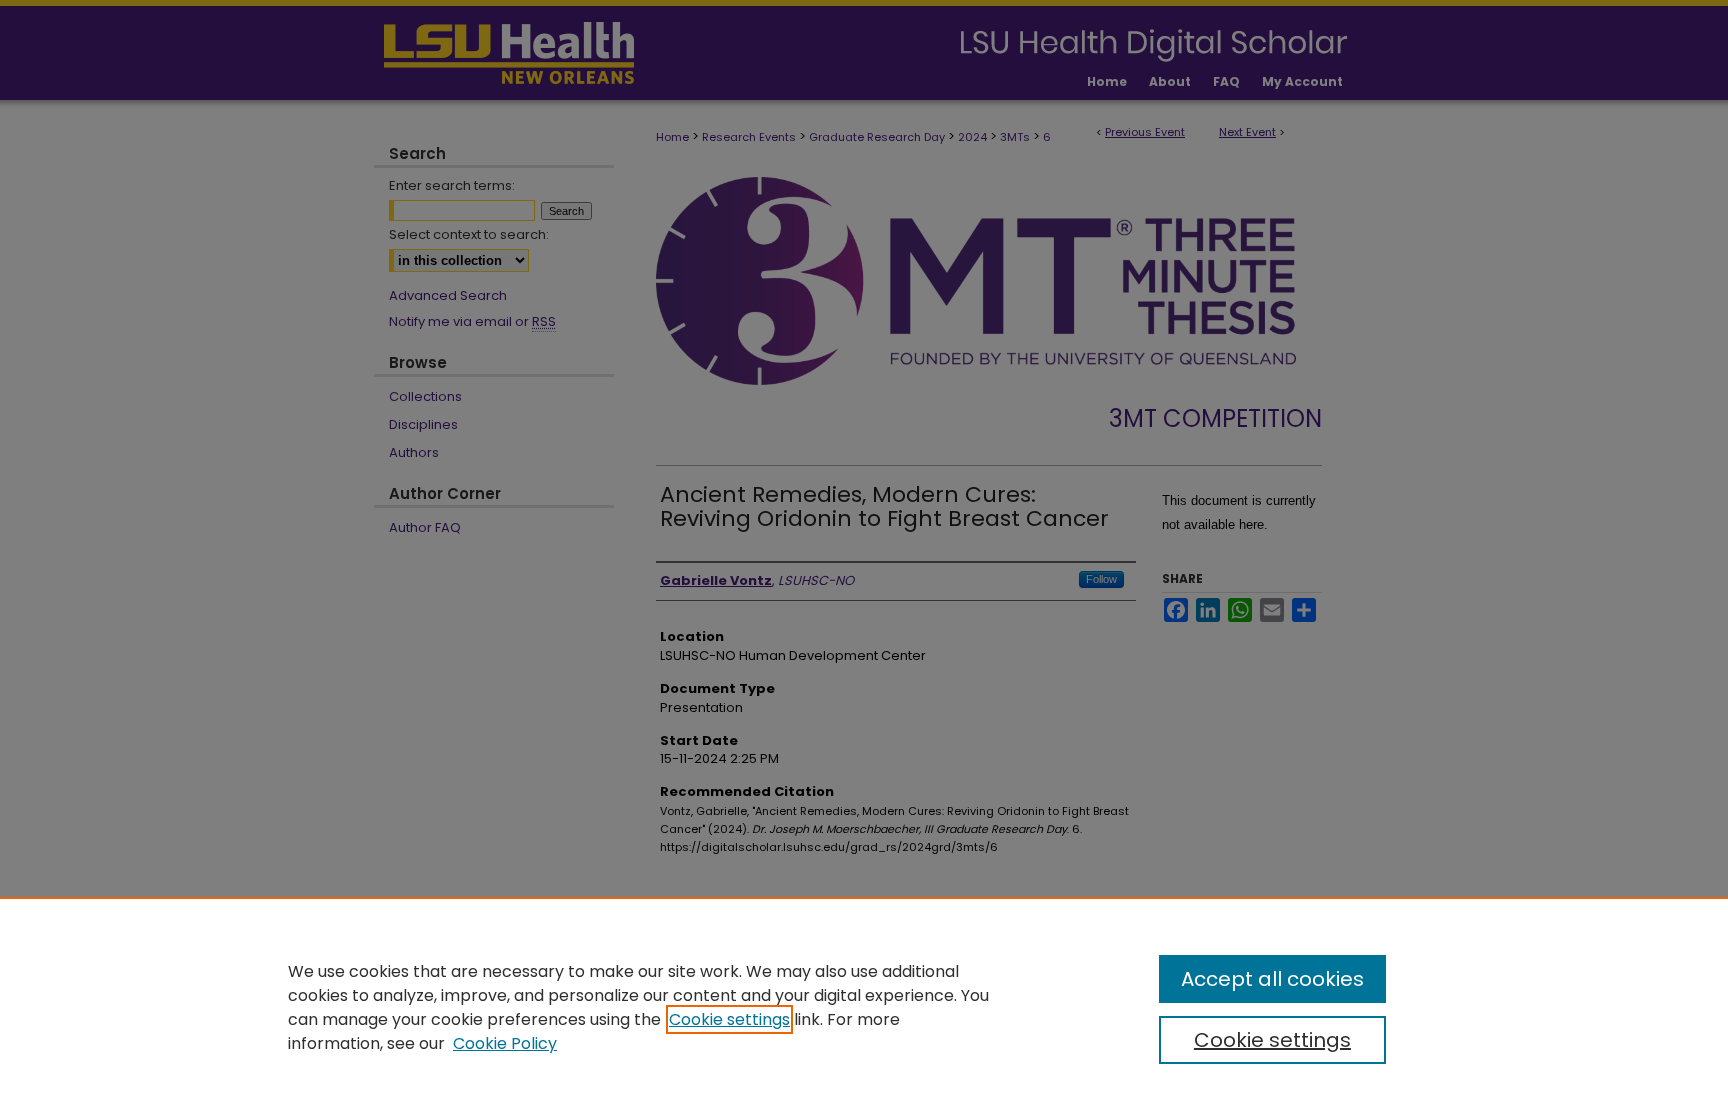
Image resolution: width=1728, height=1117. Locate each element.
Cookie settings (729, 1019)
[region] (864, 1007)
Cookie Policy (505, 1043)
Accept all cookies (1272, 979)
